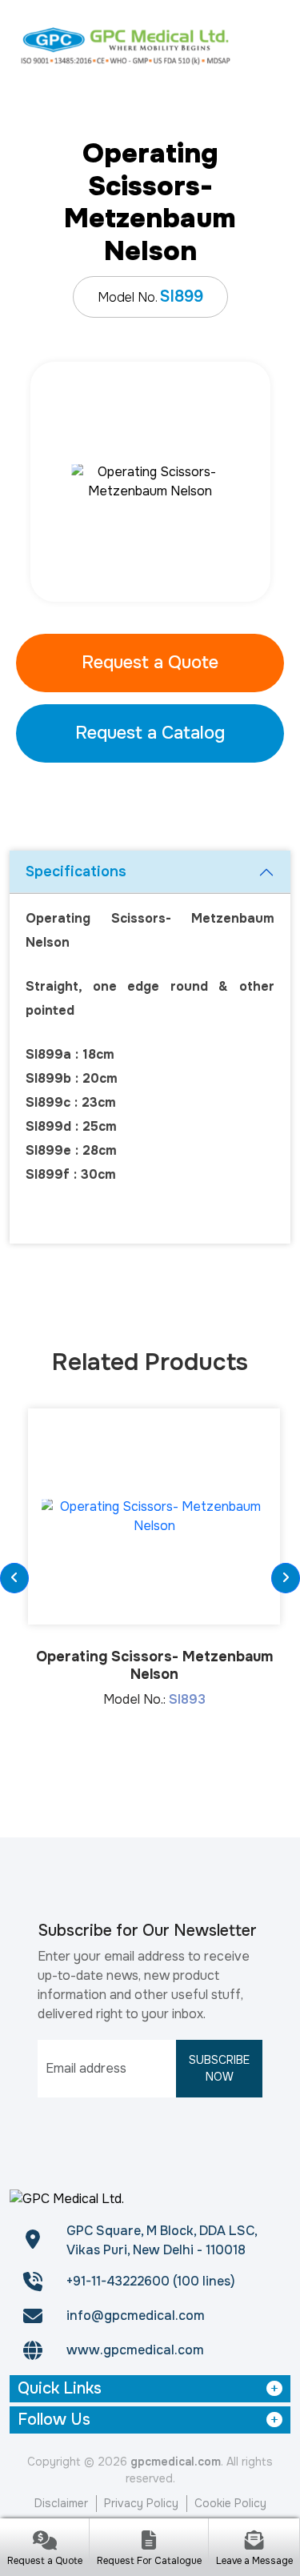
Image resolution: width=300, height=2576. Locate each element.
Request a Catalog (150, 733)
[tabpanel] (150, 482)
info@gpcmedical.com (136, 2316)
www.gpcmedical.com (135, 2350)
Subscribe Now (219, 2068)
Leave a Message (254, 2561)
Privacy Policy (141, 2503)
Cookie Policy (230, 2503)
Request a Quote (150, 663)
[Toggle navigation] (270, 45)
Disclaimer (61, 2503)
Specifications (76, 871)
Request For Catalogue (149, 2561)
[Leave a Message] (254, 2542)
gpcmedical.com (176, 2462)
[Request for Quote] (44, 2542)
